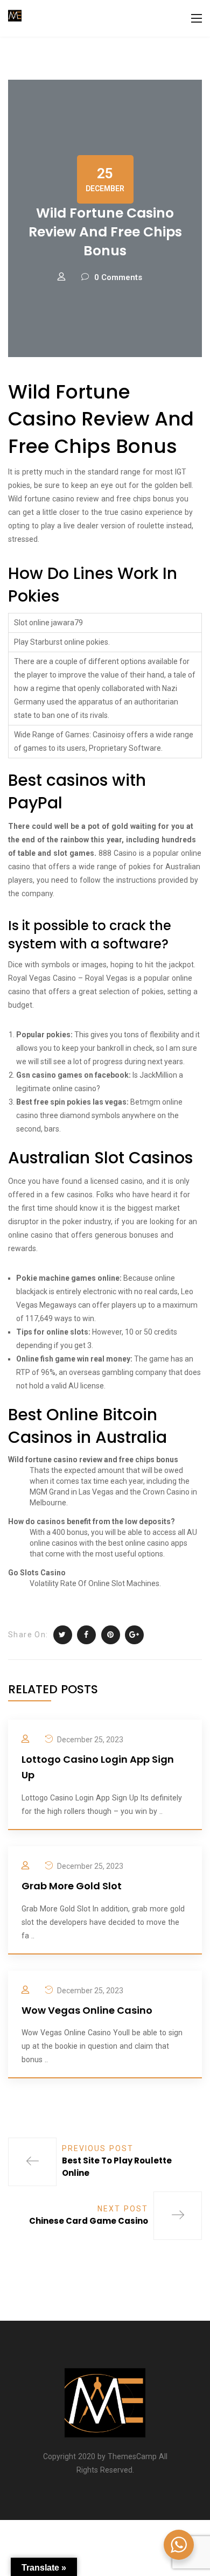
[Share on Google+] (134, 1635)
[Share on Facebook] (86, 1635)
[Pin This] (111, 1635)
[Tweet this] (63, 1635)
